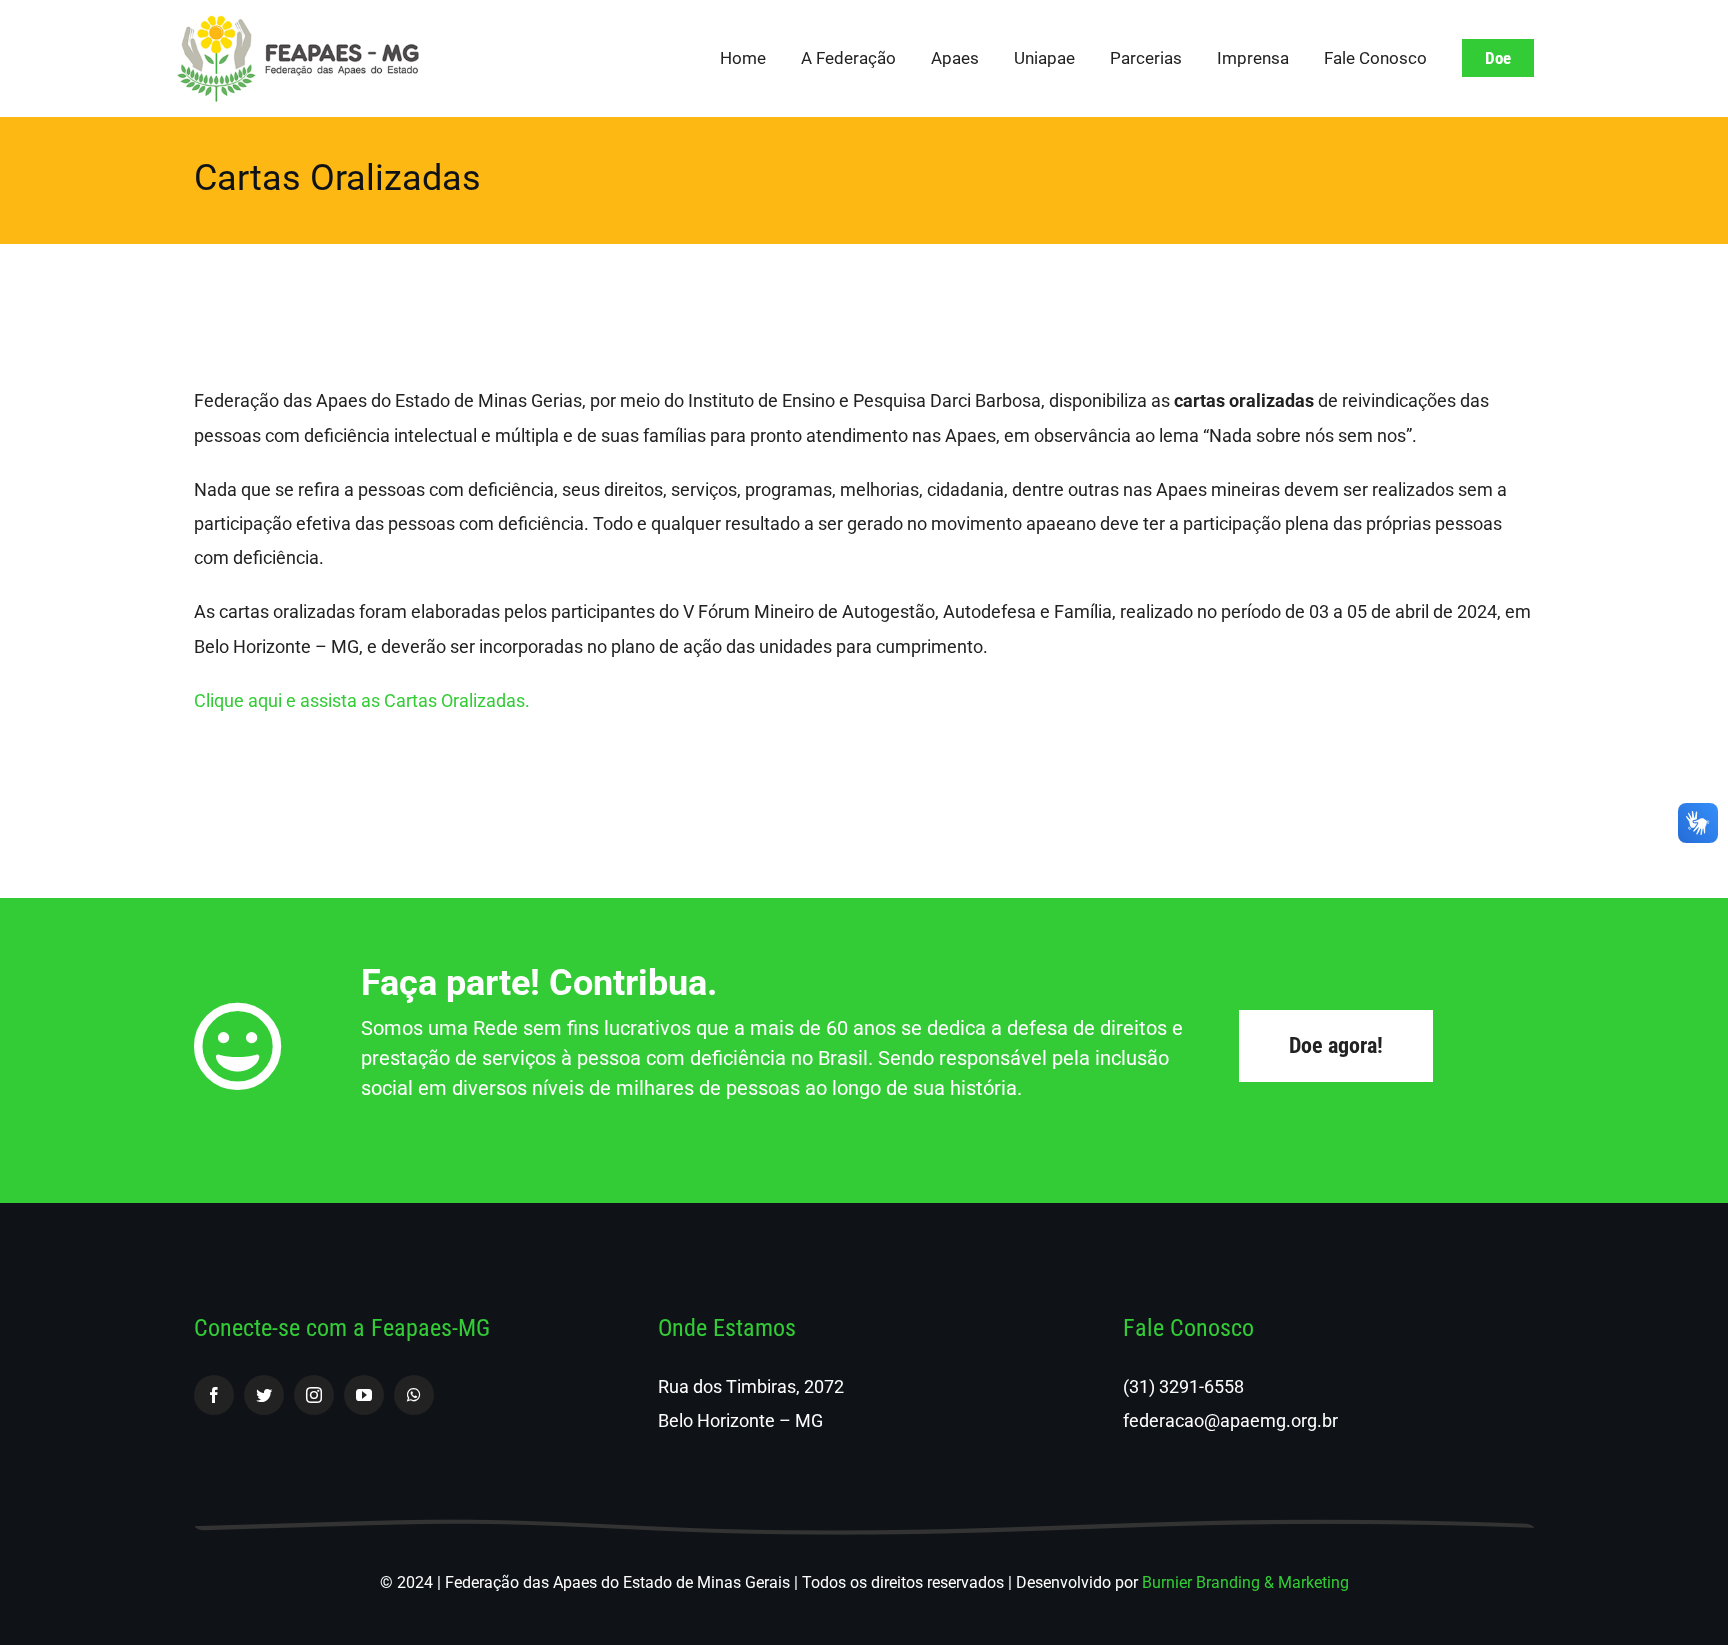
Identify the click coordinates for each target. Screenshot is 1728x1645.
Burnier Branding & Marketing (1245, 1582)
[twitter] (264, 1395)
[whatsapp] (414, 1395)
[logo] (298, 23)
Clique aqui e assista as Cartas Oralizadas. (364, 700)
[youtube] (364, 1395)
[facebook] (214, 1395)
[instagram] (314, 1395)
